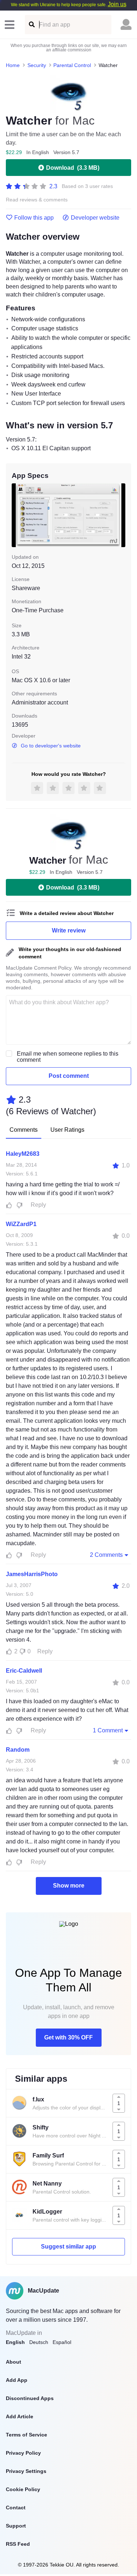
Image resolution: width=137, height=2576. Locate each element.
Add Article (20, 2416)
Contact (16, 2508)
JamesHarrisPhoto (32, 1574)
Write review (69, 930)
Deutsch (39, 2342)
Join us (117, 4)
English (15, 2342)
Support (16, 2526)
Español (62, 2342)
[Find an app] (31, 25)
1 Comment (108, 1730)
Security (37, 65)
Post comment (69, 1076)
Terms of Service (26, 2435)
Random (18, 1750)
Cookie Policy (23, 2489)
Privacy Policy (23, 2453)
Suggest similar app (68, 2247)
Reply (38, 1205)
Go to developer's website (51, 746)
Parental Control (72, 65)
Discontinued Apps (30, 2398)
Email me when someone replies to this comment (68, 1057)
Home (13, 65)
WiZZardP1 (21, 1224)
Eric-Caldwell (24, 1671)
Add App (17, 2380)
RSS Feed (18, 2544)
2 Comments (106, 1555)
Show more (69, 1886)
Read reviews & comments (37, 200)
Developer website (95, 218)
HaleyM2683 (23, 1154)
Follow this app (34, 218)
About (14, 2362)
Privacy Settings (26, 2471)
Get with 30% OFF (68, 2037)
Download (73, 168)
